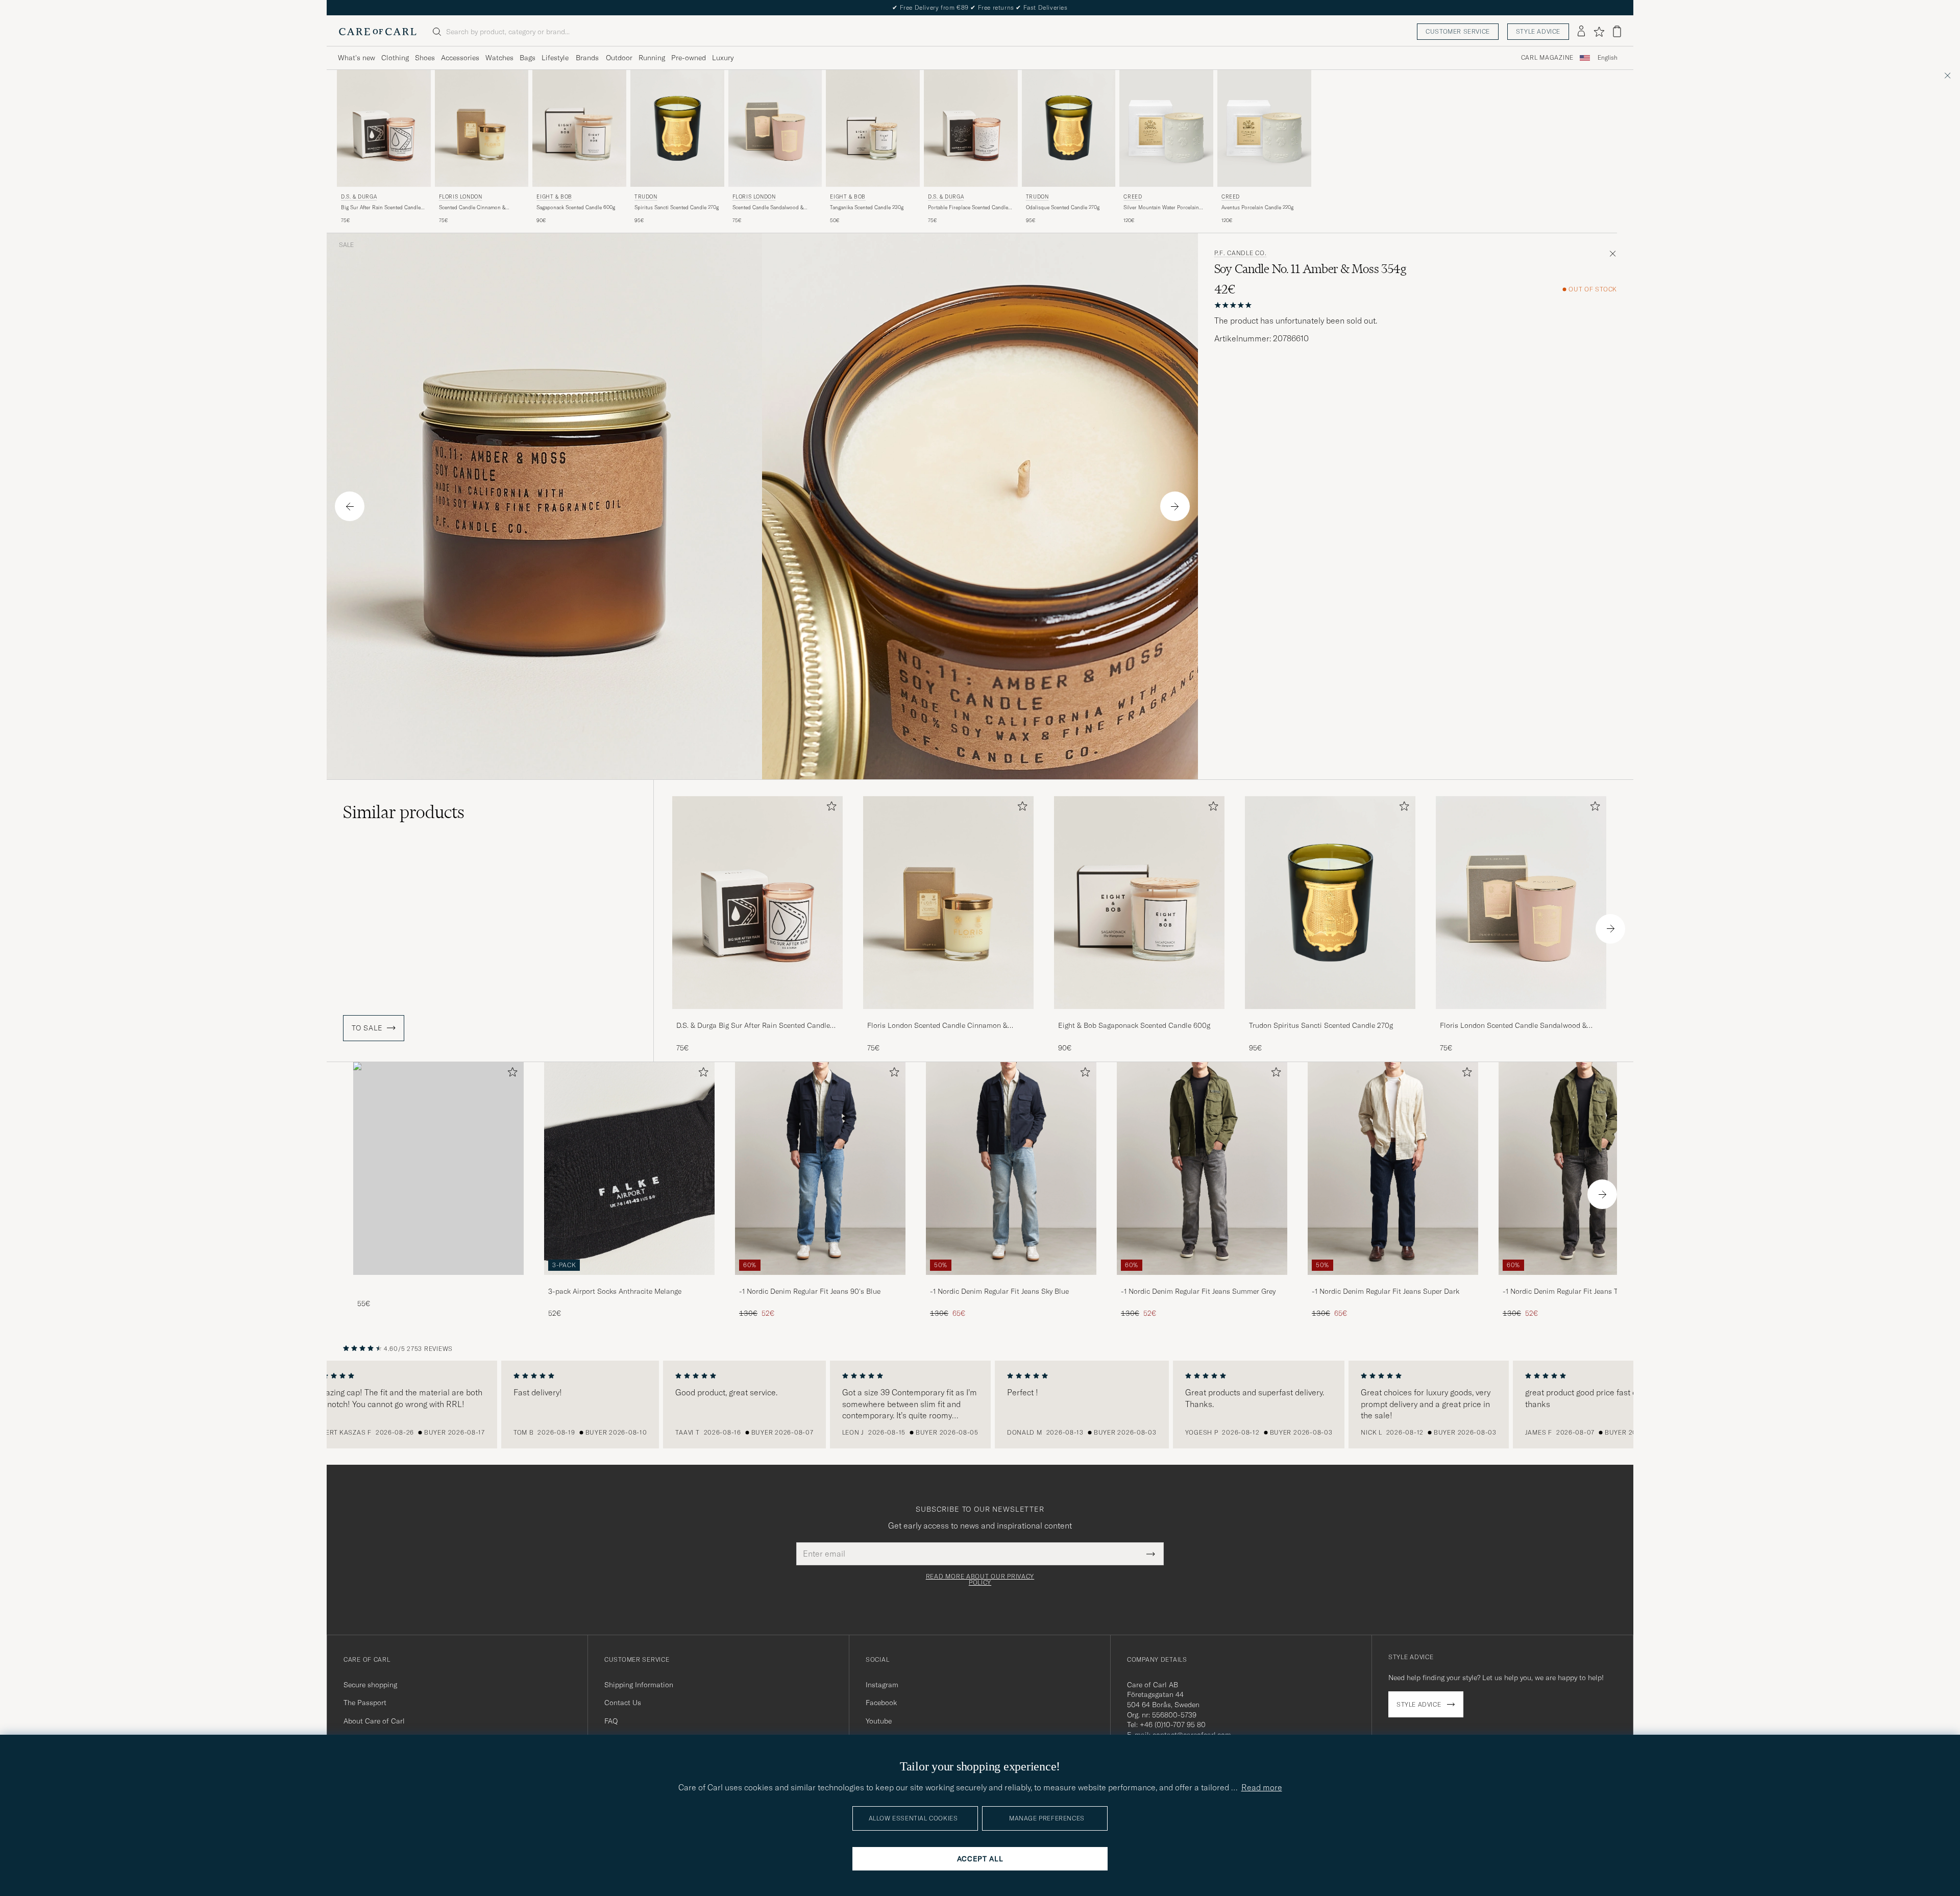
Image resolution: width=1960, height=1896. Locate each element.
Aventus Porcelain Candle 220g (1257, 207)
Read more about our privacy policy (980, 1580)
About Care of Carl (374, 1721)
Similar (404, 812)
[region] (980, 1405)
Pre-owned (689, 58)
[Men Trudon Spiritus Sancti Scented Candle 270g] (677, 128)
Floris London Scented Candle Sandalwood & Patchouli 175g (1513, 1026)
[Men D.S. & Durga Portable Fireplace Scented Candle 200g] (971, 128)
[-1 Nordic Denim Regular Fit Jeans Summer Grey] (1202, 1282)
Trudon (646, 197)
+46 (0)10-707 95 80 (1173, 1725)
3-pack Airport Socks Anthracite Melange (615, 1291)
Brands (587, 58)
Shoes (425, 58)
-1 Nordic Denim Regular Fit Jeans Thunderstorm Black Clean (1581, 1292)
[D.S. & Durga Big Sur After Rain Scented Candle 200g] (757, 1016)
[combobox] (1608, 58)
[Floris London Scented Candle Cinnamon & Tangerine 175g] (948, 1016)
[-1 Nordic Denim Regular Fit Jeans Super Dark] (1393, 1282)
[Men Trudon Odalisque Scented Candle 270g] (1069, 128)
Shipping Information (639, 1685)
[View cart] (1617, 31)
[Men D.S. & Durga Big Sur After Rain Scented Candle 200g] (384, 128)
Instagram (882, 1685)
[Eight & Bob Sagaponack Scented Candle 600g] (1139, 1016)
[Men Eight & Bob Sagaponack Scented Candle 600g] (579, 128)
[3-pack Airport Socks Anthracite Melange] (629, 1282)
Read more (1262, 1787)
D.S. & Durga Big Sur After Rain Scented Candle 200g (753, 1026)
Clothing (395, 58)
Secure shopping (370, 1685)
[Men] (438, 1168)
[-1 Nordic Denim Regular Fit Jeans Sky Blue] (1011, 1282)
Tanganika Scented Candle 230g (867, 207)
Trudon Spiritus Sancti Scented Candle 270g (1321, 1025)
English (1608, 58)
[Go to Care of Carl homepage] (378, 32)
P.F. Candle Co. (1241, 253)
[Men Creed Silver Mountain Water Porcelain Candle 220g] (1166, 128)
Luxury (723, 58)
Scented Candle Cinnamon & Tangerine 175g (472, 208)
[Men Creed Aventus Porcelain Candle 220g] (1264, 128)
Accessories (460, 58)
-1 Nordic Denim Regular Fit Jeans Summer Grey (1198, 1291)
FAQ (611, 1721)
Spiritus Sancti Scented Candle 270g (677, 207)
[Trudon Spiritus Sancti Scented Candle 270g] (1330, 1016)
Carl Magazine (1547, 58)
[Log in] (1581, 32)
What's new (357, 58)
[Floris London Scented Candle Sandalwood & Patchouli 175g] (1521, 1016)
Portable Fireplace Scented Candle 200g (968, 208)
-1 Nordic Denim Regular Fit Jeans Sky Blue (999, 1291)
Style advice (1538, 31)
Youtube (879, 1721)
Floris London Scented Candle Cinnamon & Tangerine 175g (937, 1026)
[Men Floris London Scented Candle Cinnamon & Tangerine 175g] (482, 128)
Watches (499, 58)
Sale (346, 245)
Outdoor (619, 58)
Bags (528, 58)
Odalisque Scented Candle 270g (1063, 207)
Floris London (461, 197)
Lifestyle (555, 58)
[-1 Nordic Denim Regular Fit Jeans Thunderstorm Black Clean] (1584, 1282)
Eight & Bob (554, 197)
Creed (1133, 197)
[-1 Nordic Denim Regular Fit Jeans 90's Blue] (820, 1282)
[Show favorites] (1599, 32)
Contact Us (623, 1703)
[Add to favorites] (829, 808)
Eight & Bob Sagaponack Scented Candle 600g (1134, 1025)
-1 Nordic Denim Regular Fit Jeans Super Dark (1386, 1291)
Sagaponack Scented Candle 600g (576, 207)
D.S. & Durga (359, 197)
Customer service (1458, 31)
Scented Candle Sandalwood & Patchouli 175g (768, 208)
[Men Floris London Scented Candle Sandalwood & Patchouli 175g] (775, 128)
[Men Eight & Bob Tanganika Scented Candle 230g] (873, 128)
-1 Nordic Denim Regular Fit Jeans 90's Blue (810, 1291)
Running (652, 58)
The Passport (365, 1703)
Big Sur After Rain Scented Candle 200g (381, 208)
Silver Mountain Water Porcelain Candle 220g (1161, 208)
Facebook (881, 1703)
